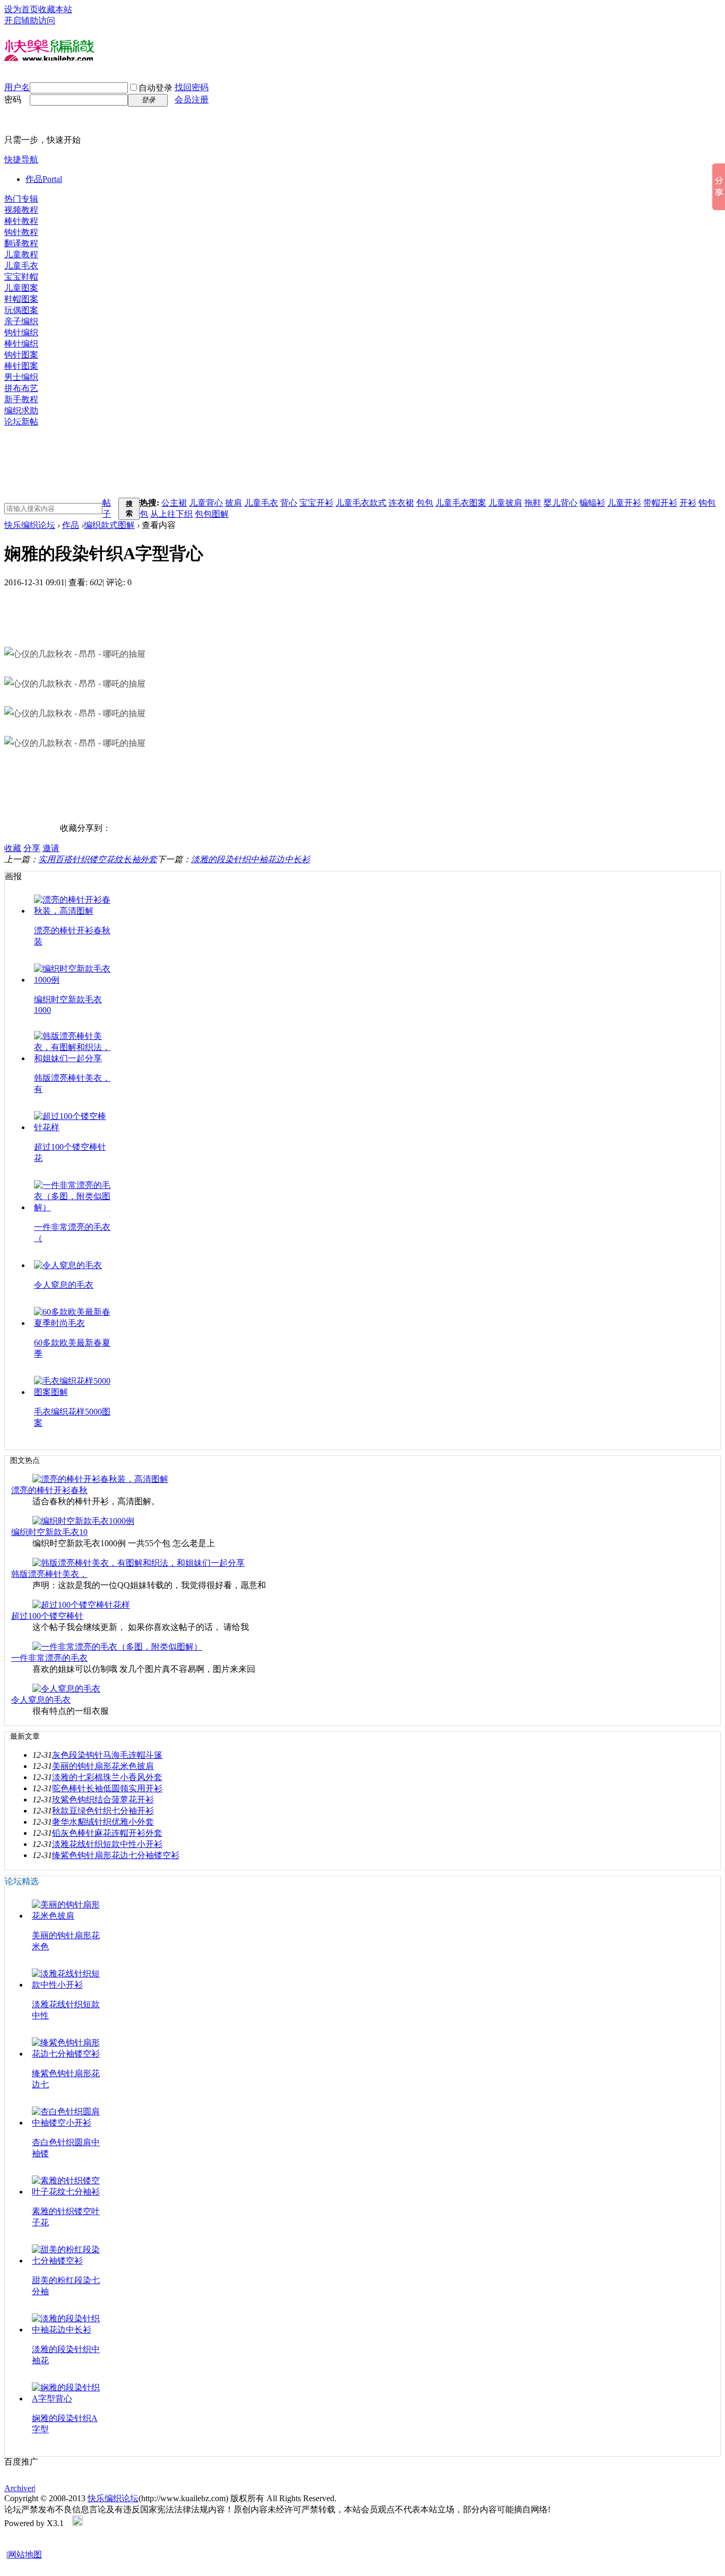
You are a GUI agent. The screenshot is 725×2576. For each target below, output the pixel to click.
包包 (425, 503)
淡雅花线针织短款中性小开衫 (107, 1844)
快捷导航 (21, 159)
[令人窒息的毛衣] (66, 1689)
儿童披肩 (505, 503)
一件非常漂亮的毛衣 (49, 1658)
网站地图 (25, 2555)
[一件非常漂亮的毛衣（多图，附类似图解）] (117, 1647)
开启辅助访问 (30, 20)
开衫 (688, 503)
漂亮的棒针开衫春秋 (49, 1490)
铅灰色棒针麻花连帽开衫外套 (107, 1833)
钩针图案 (21, 355)
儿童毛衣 (21, 266)
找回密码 (192, 87)
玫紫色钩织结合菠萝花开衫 (103, 1799)
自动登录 (156, 88)
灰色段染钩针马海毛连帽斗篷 (107, 1755)
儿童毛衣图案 (461, 503)
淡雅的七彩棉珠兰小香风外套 (107, 1777)
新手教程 (21, 399)
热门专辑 (21, 199)
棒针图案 (21, 366)
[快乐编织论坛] (49, 67)
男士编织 (21, 377)
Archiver (19, 2488)
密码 (13, 99)
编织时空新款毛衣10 (49, 1532)
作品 (44, 179)
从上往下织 (171, 514)
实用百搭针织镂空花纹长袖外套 (98, 859)
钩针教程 (21, 232)
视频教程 (21, 210)
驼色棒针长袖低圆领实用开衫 (107, 1788)
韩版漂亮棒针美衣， (49, 1574)
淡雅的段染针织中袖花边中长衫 (251, 859)
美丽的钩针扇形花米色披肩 (103, 1766)
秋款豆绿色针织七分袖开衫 (103, 1811)
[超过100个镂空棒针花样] (81, 1605)
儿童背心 (206, 503)
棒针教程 (21, 221)
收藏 (13, 848)
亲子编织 (21, 321)
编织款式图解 (109, 525)
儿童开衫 (624, 503)
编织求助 (21, 410)
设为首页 (21, 9)
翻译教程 (21, 243)
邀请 (51, 848)
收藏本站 (55, 9)
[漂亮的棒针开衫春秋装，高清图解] (100, 1479)
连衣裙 (401, 503)
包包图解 (212, 514)
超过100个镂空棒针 (47, 1616)
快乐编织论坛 (30, 525)
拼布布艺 (21, 388)
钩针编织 (21, 332)
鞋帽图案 (21, 299)
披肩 (234, 503)
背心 (289, 503)
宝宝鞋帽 (21, 277)
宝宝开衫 (316, 503)
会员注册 (192, 99)
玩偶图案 (21, 310)
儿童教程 (21, 254)
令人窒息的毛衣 (64, 1285)
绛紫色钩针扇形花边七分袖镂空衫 (116, 1855)
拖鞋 (533, 503)
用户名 (17, 87)
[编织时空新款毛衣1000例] (83, 1521)
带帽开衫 (660, 503)
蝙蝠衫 (592, 503)
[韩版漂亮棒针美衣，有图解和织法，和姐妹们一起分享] (139, 1563)
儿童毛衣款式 (361, 503)
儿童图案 (21, 288)
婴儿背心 (560, 503)
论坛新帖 (21, 422)
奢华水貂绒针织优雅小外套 (103, 1822)
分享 (32, 848)
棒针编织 (21, 344)
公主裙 (174, 503)
